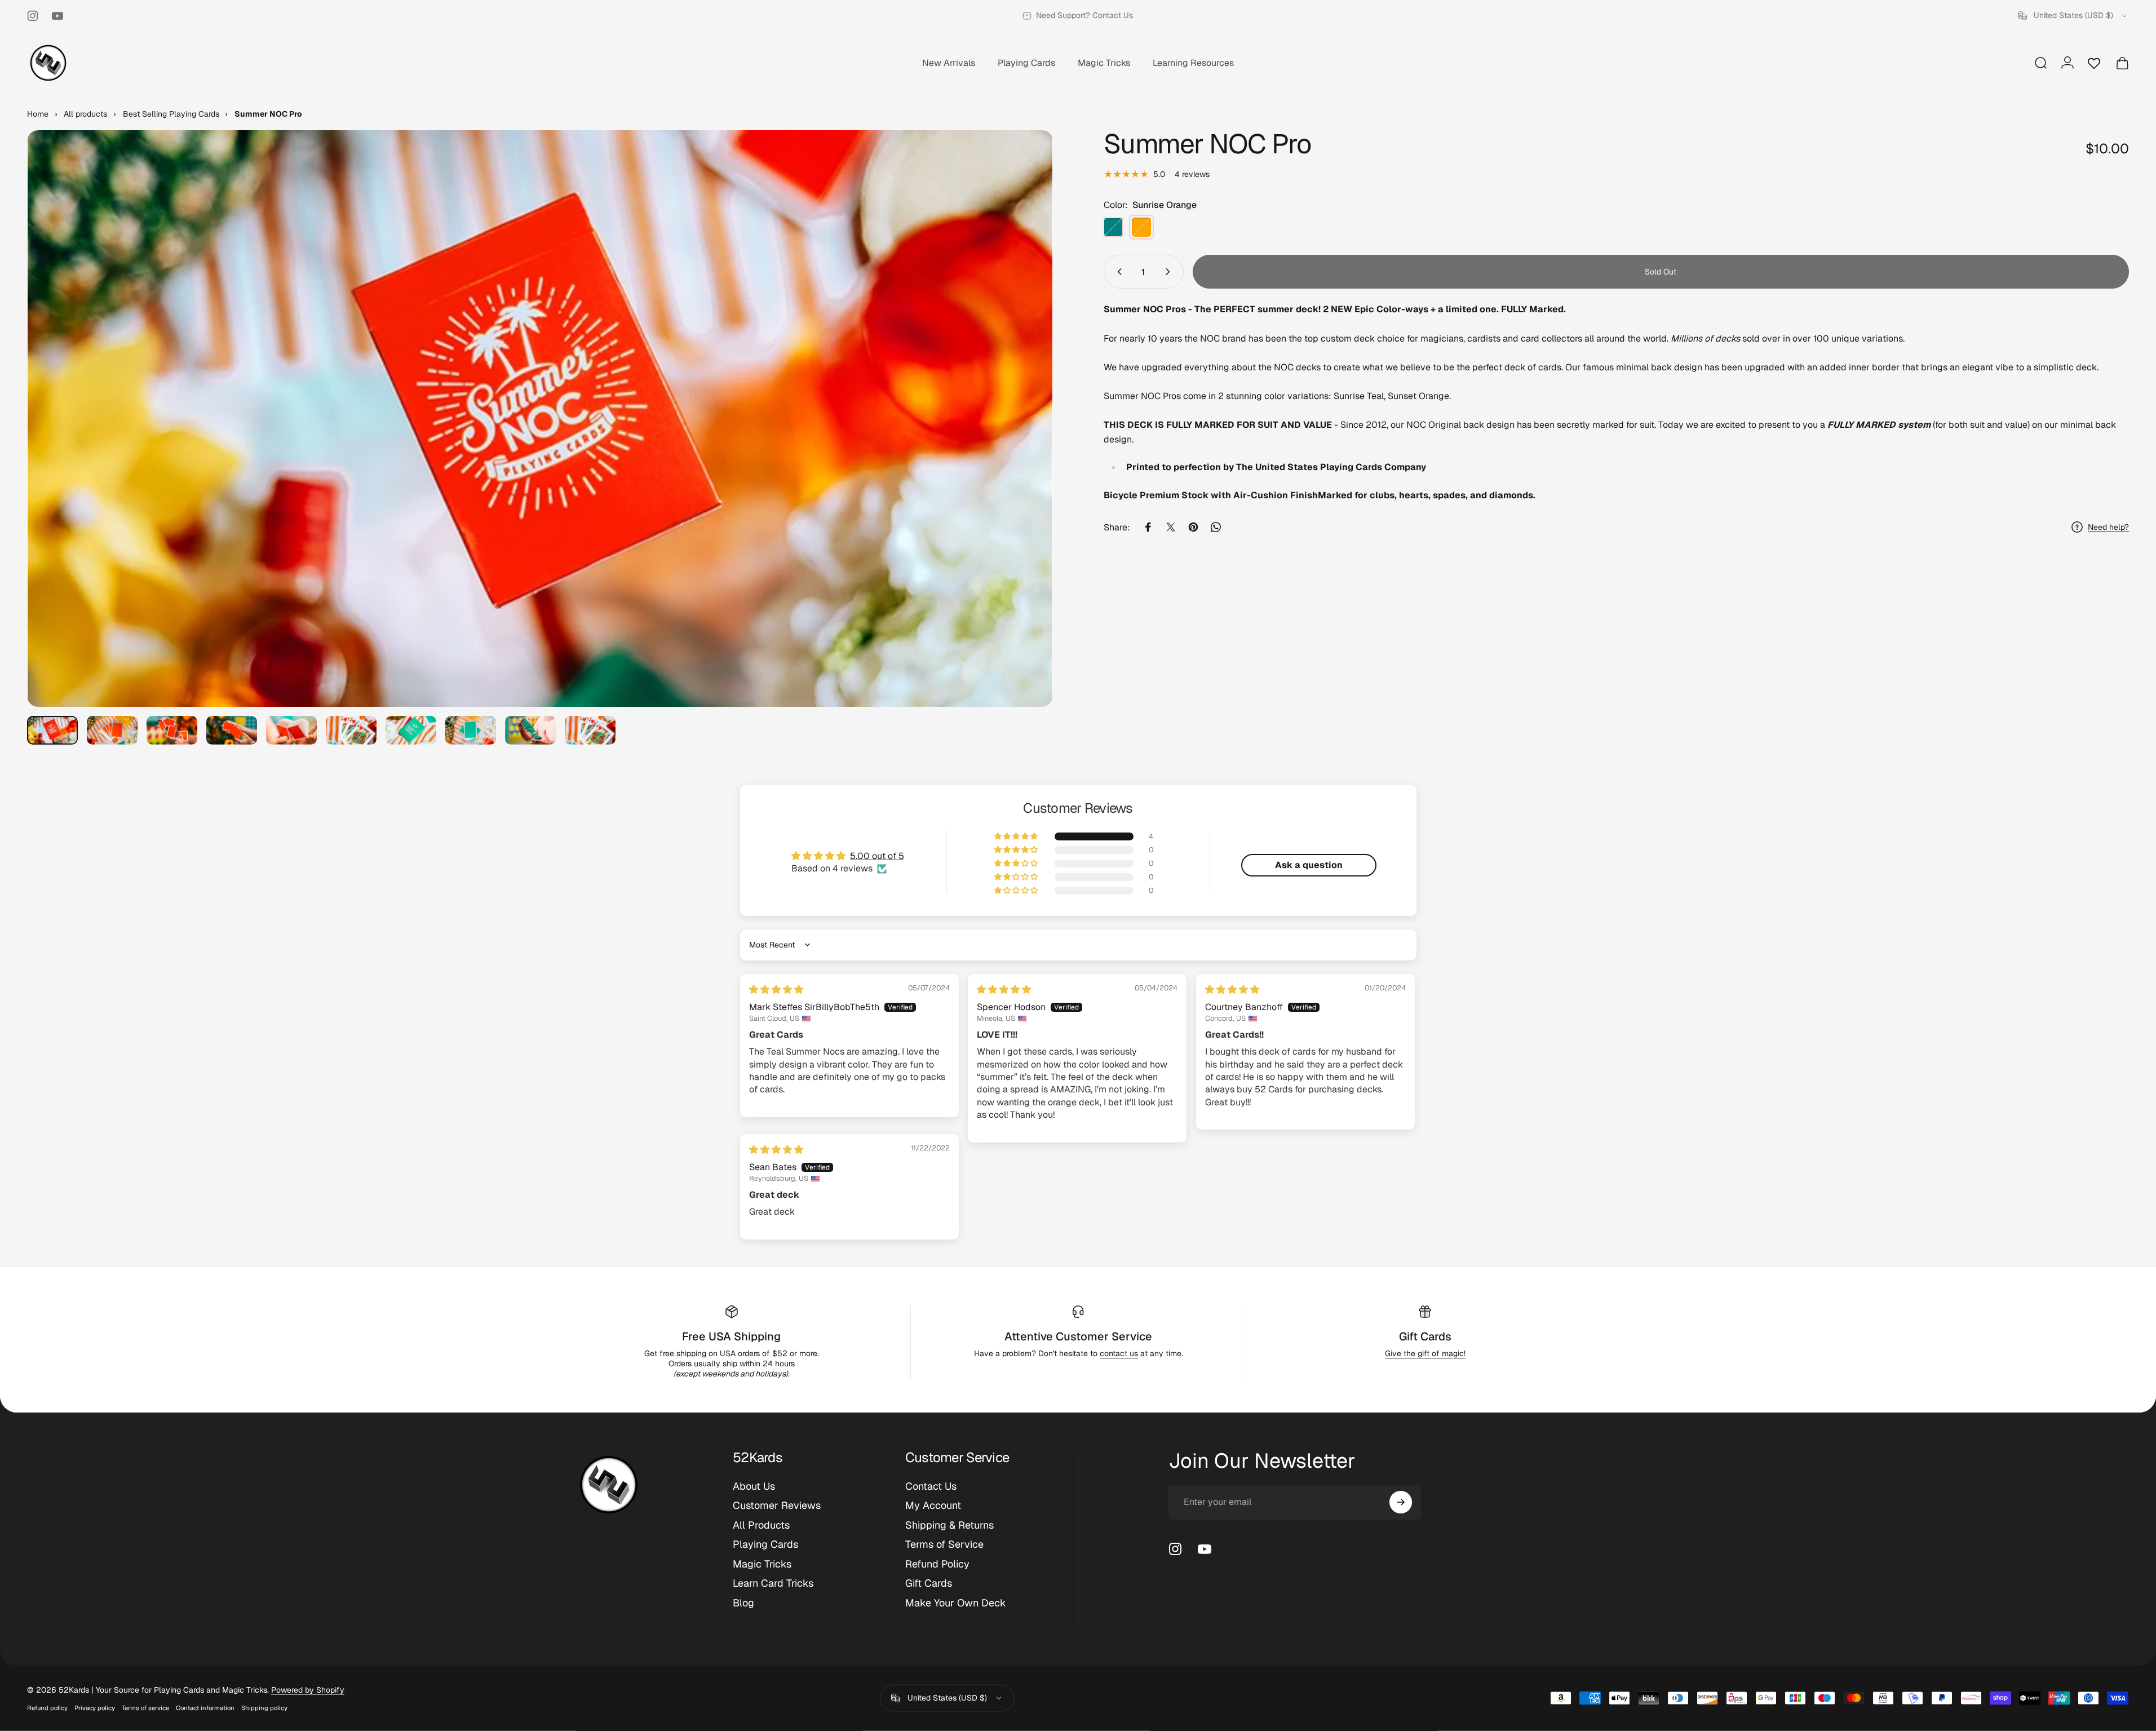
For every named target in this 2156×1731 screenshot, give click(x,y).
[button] (1017, 836)
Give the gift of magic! (1425, 1353)
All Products (761, 1525)
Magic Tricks (762, 1564)
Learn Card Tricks (773, 1583)
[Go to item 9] (530, 730)
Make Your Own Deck (956, 1603)
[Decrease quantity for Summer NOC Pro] (1117, 272)
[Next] (1024, 446)
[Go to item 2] (112, 730)
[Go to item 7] (411, 730)
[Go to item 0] (52, 730)
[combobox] (2073, 16)
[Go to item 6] (351, 730)
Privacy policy (95, 1708)
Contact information (205, 1708)
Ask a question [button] (1309, 865)
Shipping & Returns (949, 1525)
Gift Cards (1425, 1336)
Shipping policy (264, 1708)
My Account (933, 1506)
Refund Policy (937, 1564)
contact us (1119, 1353)
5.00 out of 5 (877, 856)
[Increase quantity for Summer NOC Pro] (1170, 272)
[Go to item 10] (590, 730)
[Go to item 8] (471, 730)
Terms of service (145, 1708)
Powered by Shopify (308, 1690)
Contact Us (931, 1486)
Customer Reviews (777, 1506)
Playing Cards (765, 1544)
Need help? (2108, 527)
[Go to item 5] (291, 730)
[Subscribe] (1401, 1502)
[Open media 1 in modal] (540, 419)
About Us (754, 1486)
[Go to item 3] (172, 730)
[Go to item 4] (232, 730)
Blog (743, 1603)
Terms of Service (944, 1544)
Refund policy (47, 1708)
